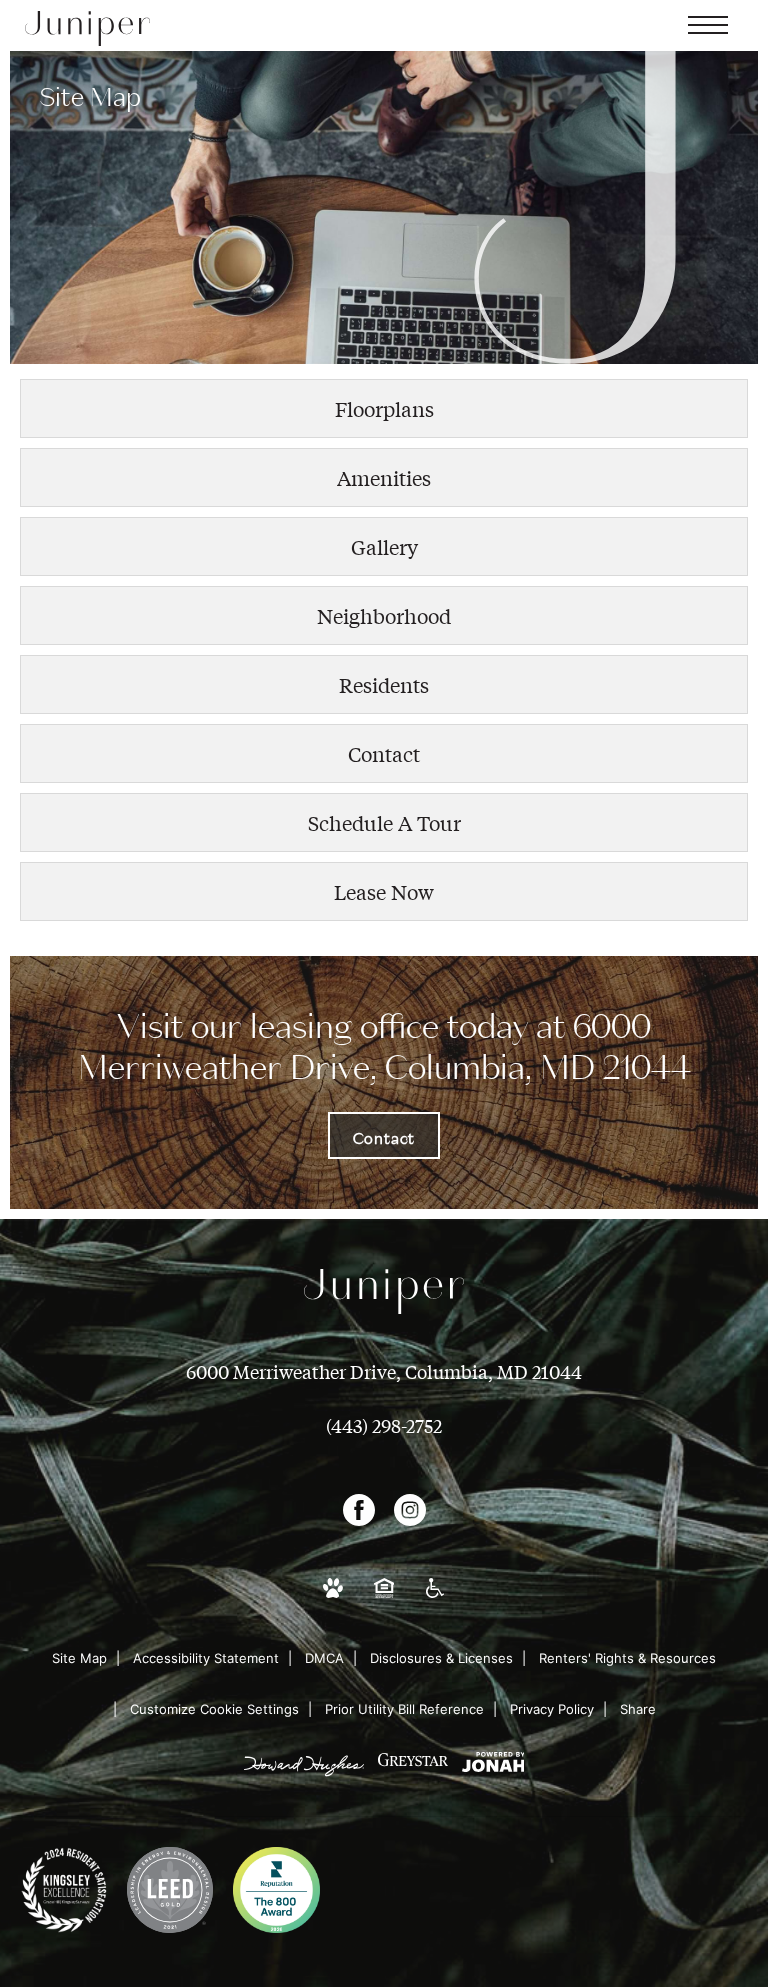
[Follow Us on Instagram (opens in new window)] (410, 1516)
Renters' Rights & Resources (627, 1658)
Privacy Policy (552, 1709)
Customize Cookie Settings (214, 1709)
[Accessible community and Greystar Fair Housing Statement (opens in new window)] (384, 1600)
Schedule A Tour (384, 822)
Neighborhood (384, 615)
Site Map (79, 1658)
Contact (384, 753)
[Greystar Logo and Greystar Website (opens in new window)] (413, 1774)
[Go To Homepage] (384, 1291)
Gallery (384, 546)
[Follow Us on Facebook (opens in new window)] (359, 1516)
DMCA (324, 1658)
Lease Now (384, 891)
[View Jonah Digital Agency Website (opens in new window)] (493, 1774)
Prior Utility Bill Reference (404, 1709)
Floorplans (384, 408)
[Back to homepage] (87, 28)
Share (638, 1709)
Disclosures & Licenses (441, 1658)
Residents (384, 684)
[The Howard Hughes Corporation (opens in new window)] (304, 1774)
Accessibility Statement (206, 1658)
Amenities (384, 477)
